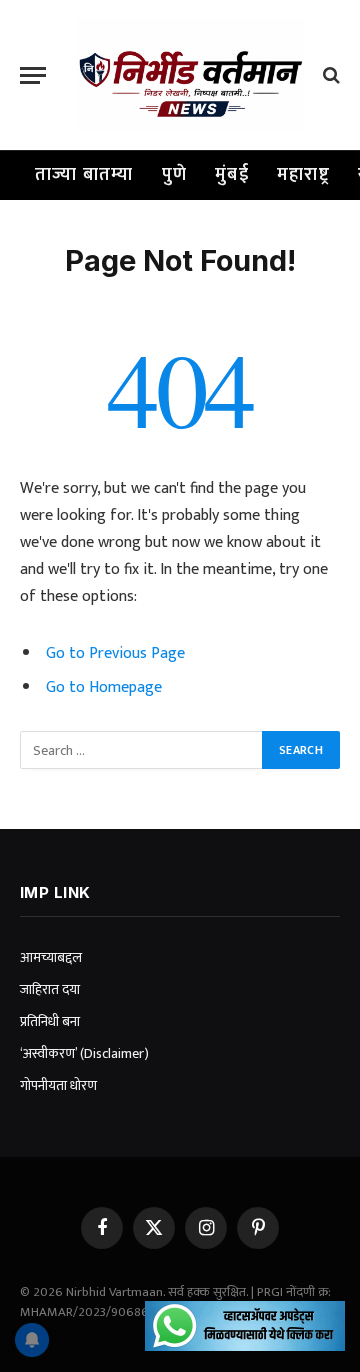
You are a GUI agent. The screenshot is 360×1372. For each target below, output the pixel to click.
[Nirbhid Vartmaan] (190, 75)
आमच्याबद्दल (51, 957)
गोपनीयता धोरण (58, 1085)
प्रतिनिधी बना (50, 1021)
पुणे (175, 175)
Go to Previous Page (115, 653)
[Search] (329, 75)
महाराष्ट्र (303, 175)
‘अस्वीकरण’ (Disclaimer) (84, 1053)
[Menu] (33, 75)
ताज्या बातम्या (84, 175)
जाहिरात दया (50, 989)
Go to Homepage (104, 687)
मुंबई (232, 175)
